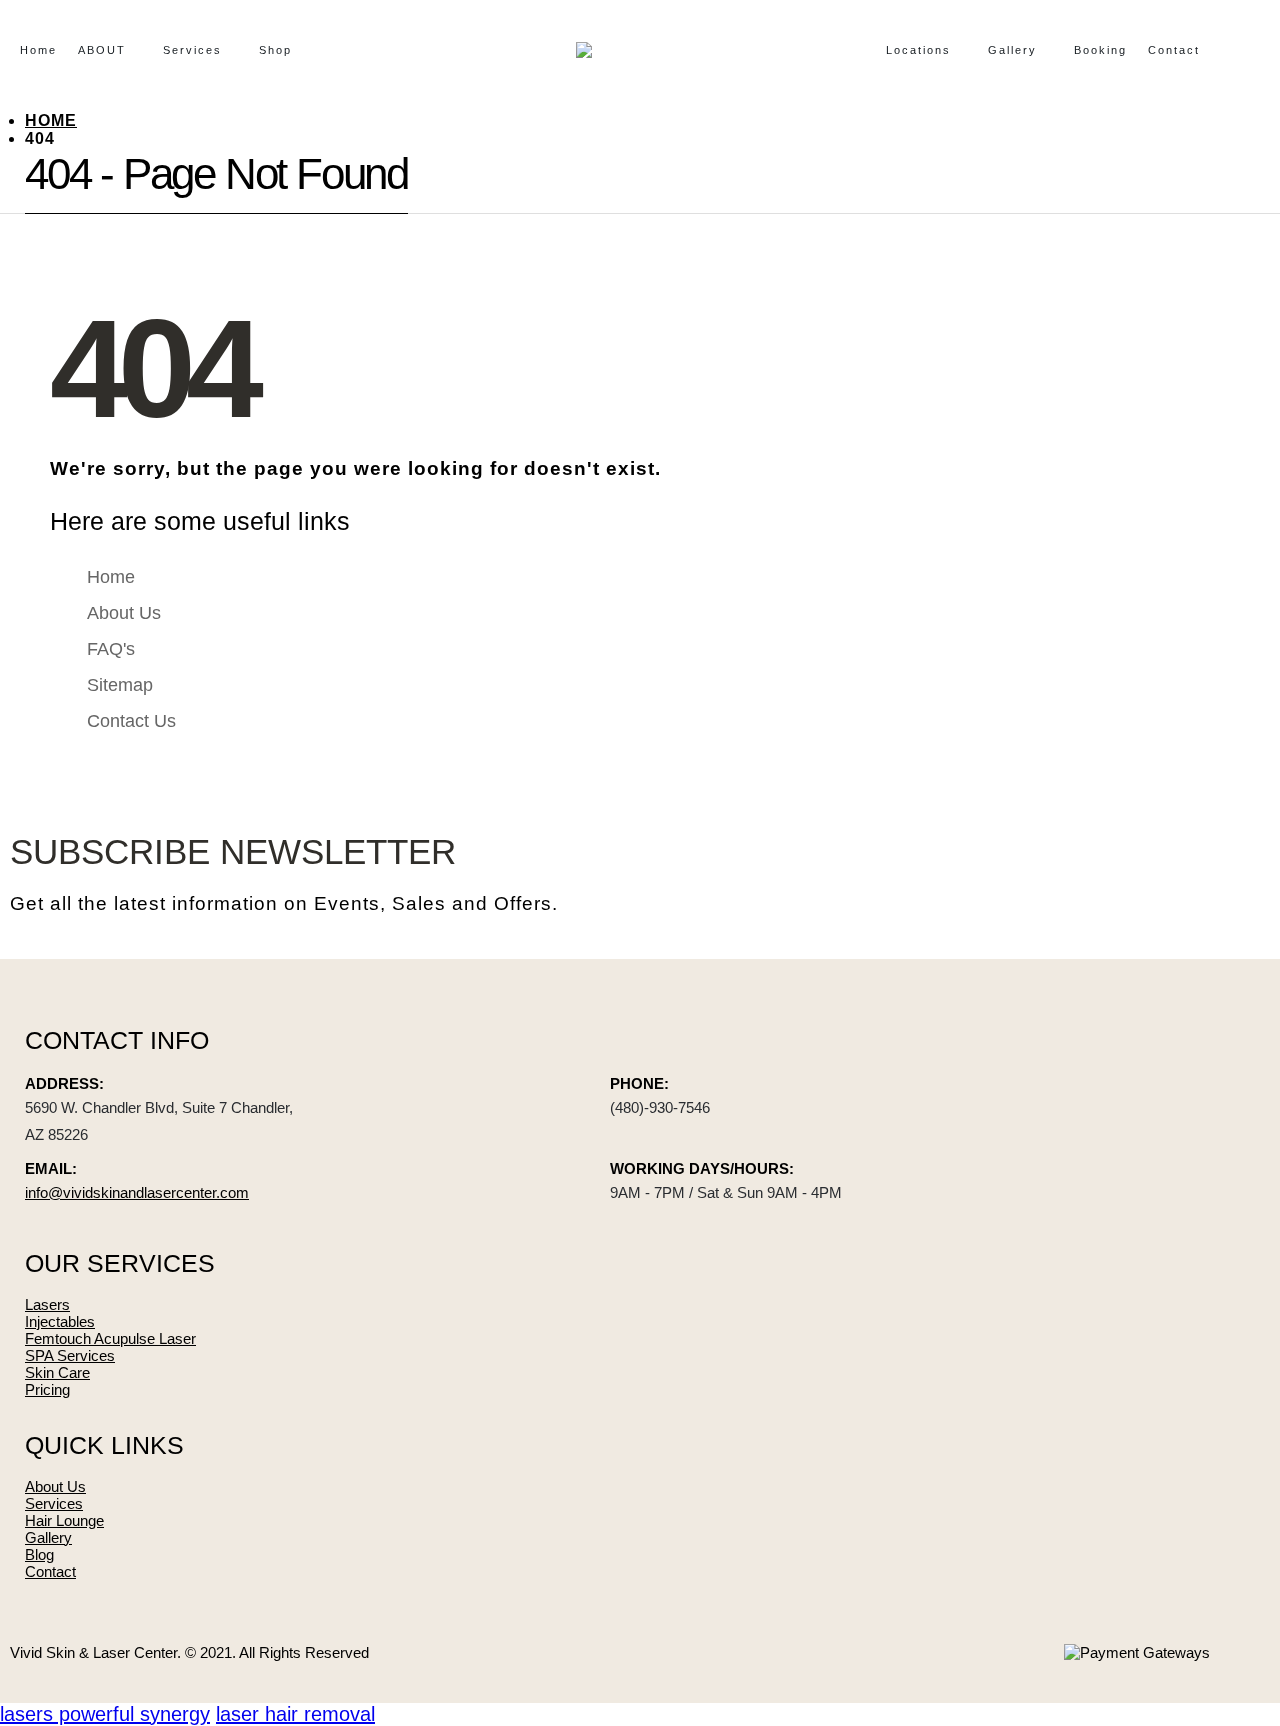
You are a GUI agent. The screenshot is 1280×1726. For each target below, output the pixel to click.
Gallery (1012, 50)
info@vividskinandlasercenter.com (137, 1192)
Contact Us (131, 721)
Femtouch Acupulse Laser (110, 1338)
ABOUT (102, 50)
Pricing (47, 1389)
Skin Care (57, 1372)
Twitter (1138, 874)
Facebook (1088, 874)
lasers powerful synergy (105, 1714)
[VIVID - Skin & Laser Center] (610, 50)
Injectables (60, 1321)
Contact (1174, 50)
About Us (124, 613)
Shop (275, 50)
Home (38, 50)
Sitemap (120, 685)
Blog (39, 1554)
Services (192, 50)
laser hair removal (295, 1714)
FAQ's (111, 649)
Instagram (1188, 874)
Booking (1100, 50)
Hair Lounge (64, 1520)
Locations (918, 50)
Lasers (47, 1304)
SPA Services (70, 1355)
